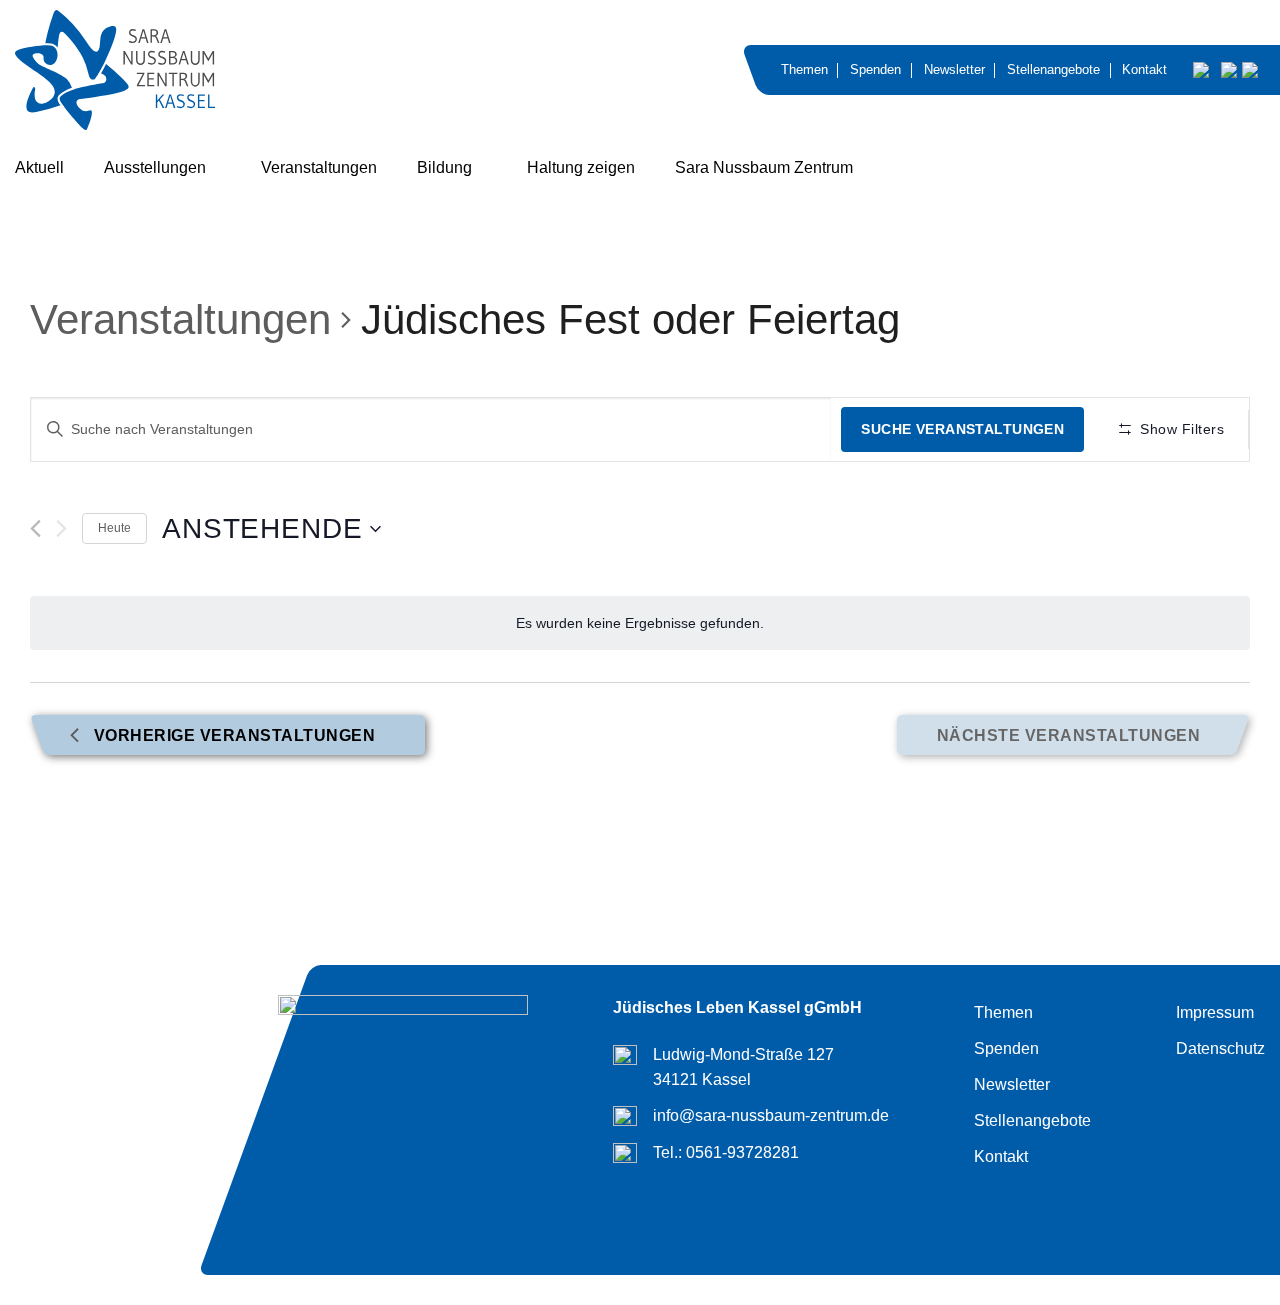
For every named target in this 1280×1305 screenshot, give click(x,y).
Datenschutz (1220, 1048)
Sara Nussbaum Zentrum (764, 167)
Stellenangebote (1053, 69)
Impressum (1215, 1012)
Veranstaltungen (319, 167)
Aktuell (39, 167)
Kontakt (1144, 69)
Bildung (444, 167)
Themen (804, 69)
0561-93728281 (742, 1152)
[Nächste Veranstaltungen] (61, 529)
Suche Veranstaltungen (962, 429)
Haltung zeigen (581, 167)
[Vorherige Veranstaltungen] (35, 528)
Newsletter (954, 69)
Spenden (875, 69)
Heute (114, 528)
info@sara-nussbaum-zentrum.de (771, 1115)
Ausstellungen (155, 167)
